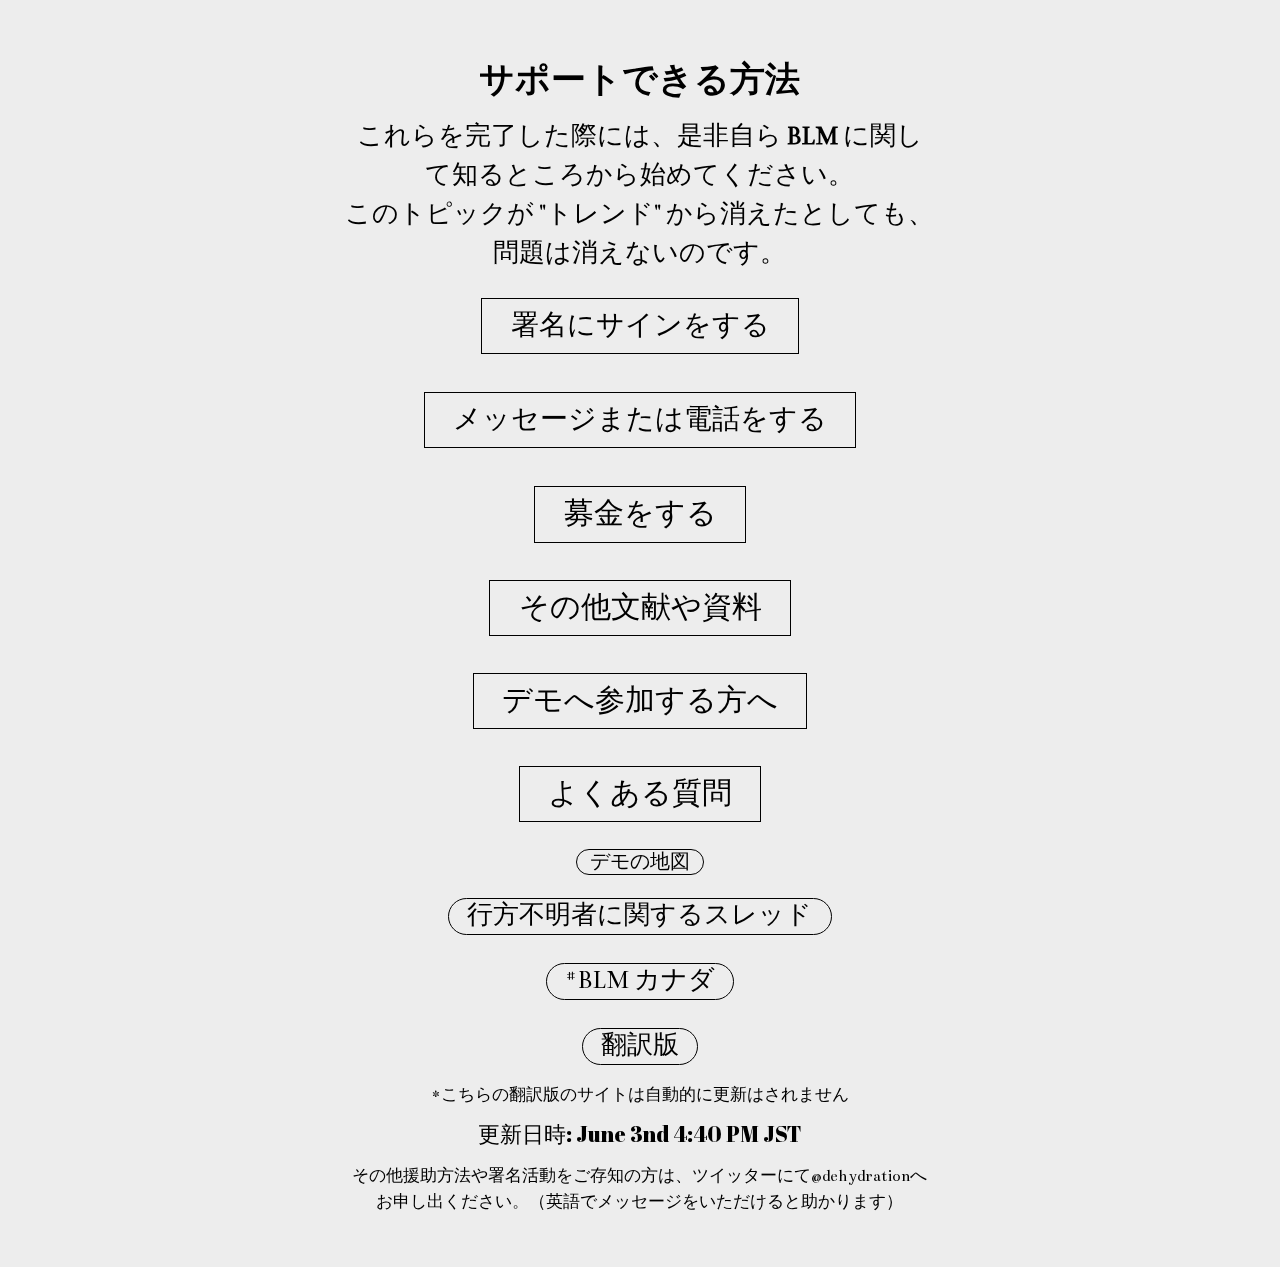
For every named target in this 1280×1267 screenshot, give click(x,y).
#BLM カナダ (640, 980)
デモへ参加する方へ (640, 701)
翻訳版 (640, 1045)
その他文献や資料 (640, 608)
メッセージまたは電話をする (640, 419)
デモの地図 (640, 862)
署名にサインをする (640, 325)
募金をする (640, 514)
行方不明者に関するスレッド (639, 915)
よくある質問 (640, 794)
